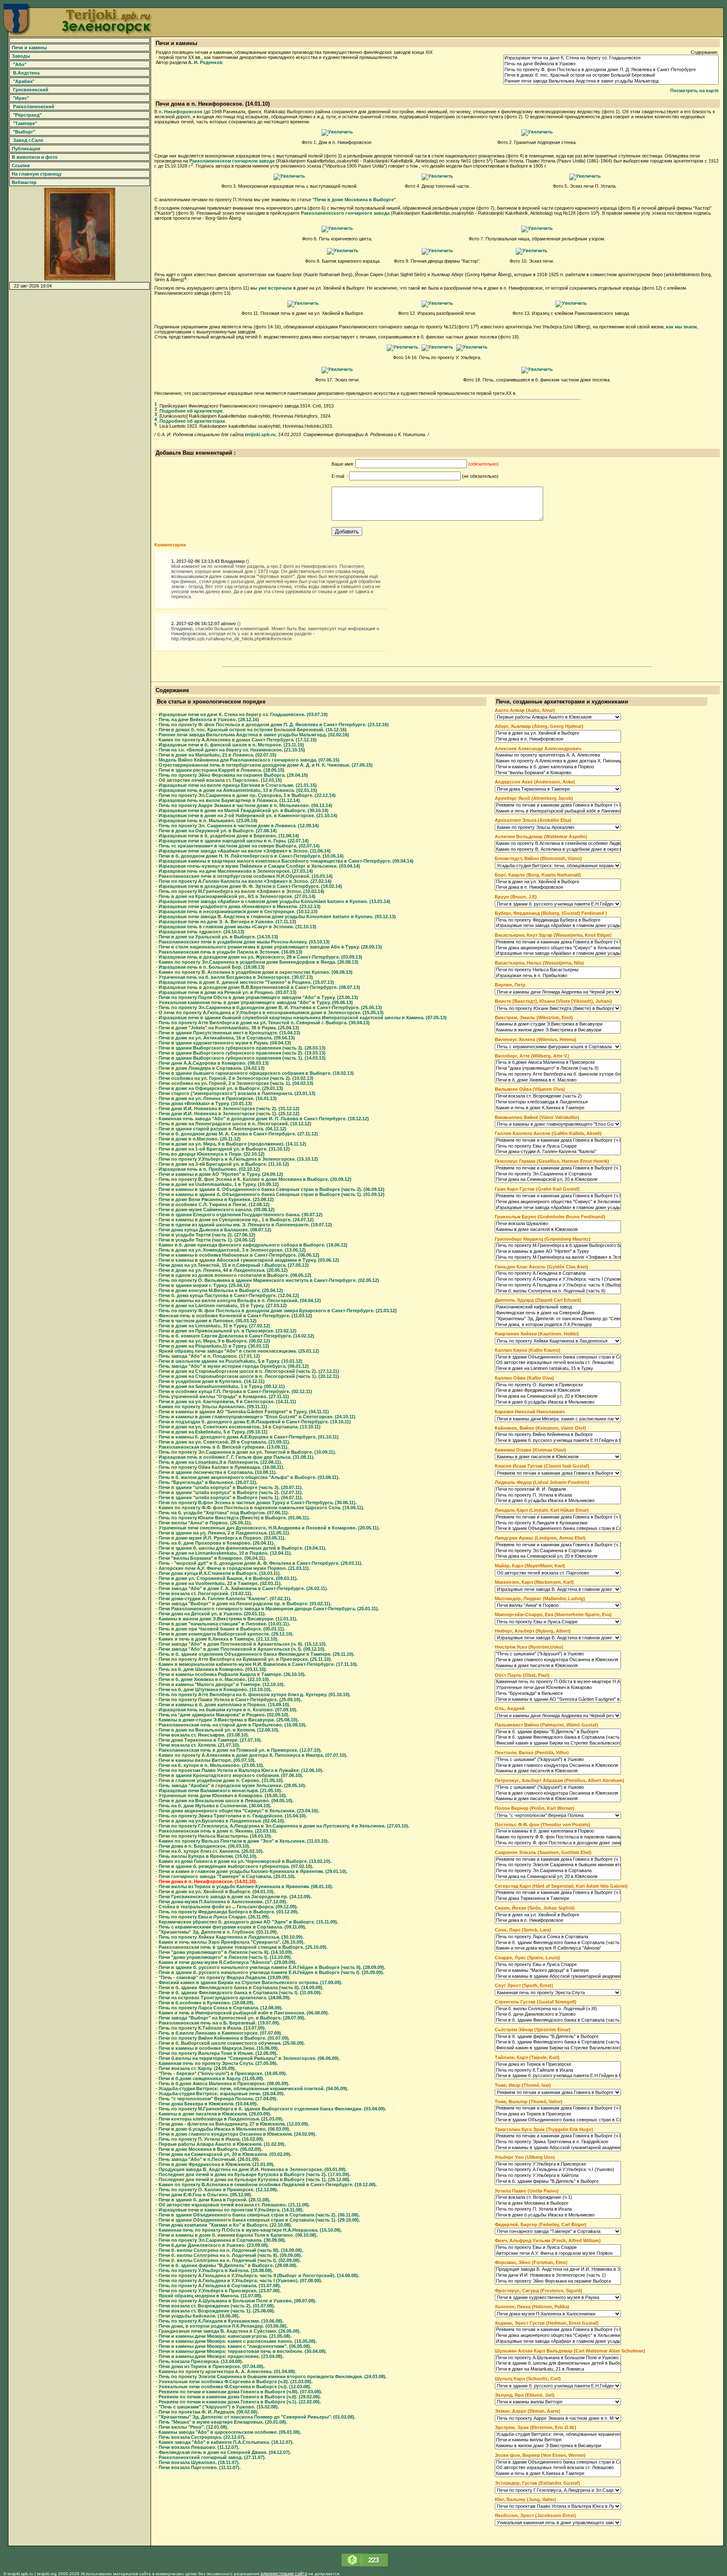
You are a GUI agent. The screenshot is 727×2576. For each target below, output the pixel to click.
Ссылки (20, 165)
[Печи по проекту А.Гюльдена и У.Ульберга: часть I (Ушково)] (558, 1279)
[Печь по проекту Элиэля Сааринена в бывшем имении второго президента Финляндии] (558, 1865)
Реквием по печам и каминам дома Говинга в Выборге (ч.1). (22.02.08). (240, 2402)
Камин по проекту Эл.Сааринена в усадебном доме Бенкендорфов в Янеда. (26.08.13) (259, 962)
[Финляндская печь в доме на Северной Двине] (558, 1313)
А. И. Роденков (205, 62)
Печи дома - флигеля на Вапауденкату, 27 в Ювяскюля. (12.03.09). (234, 2124)
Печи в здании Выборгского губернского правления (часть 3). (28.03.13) (242, 1048)
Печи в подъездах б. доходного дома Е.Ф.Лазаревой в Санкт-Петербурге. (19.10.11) (255, 1422)
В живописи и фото (34, 157)
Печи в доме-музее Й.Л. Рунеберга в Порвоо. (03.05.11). (222, 1538)
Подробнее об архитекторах (192, 421)
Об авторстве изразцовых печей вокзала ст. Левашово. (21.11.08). (234, 2205)
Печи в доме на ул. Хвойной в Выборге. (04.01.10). (217, 1891)
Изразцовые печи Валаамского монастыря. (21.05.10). (220, 1790)
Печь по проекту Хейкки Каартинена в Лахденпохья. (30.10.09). (231, 1937)
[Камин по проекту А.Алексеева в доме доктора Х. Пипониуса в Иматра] (558, 761)
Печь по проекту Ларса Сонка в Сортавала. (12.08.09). (221, 2008)
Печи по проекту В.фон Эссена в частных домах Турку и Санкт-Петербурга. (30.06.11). (258, 1502)
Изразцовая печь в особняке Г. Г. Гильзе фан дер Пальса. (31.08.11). (237, 1457)
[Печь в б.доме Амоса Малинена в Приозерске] (558, 1063)
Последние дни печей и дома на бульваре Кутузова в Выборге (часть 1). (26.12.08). (255, 2179)
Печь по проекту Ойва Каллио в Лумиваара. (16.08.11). (222, 1467)
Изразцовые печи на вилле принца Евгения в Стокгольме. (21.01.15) (238, 785)
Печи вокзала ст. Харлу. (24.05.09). (197, 2068)
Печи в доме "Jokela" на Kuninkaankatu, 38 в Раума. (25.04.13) (229, 1028)
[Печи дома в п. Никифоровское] (337, 132)
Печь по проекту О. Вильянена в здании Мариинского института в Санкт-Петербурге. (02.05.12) (269, 1280)
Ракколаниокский (32, 107)
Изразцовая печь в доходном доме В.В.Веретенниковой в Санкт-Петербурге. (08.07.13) (259, 987)
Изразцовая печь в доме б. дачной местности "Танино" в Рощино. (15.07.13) (246, 982)
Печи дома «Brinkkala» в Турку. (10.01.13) (205, 1103)
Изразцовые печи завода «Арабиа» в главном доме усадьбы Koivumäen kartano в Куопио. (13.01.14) (275, 901)
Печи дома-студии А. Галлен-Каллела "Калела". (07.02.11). (225, 1598)
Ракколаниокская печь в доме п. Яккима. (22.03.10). (218, 1831)
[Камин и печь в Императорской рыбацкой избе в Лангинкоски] (558, 811)
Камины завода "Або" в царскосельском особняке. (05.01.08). (230, 2432)
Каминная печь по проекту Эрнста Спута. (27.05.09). (218, 2063)
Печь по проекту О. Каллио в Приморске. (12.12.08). (218, 2190)
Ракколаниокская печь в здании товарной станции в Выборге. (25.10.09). (243, 1947)
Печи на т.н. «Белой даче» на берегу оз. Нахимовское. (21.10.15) (232, 750)
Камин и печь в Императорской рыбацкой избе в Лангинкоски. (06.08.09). (244, 2013)
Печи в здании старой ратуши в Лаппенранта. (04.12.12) (223, 1129)
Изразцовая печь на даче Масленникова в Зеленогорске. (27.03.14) (236, 871)
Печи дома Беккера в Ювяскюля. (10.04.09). (208, 2104)
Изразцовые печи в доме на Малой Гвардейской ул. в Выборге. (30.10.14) (244, 810)
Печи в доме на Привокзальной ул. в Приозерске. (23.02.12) (228, 1331)
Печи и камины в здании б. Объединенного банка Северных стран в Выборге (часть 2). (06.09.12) (272, 1189)
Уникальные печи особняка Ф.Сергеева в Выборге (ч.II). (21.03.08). (236, 2382)
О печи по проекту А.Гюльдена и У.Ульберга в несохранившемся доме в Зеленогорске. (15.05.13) (271, 1012)
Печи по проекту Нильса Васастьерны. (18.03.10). (215, 1836)
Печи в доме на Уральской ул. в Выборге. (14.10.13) (218, 937)
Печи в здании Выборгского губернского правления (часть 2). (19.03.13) (242, 1053)
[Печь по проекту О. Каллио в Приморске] (558, 1385)
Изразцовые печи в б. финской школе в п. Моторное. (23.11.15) (231, 745)
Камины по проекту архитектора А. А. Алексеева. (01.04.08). (227, 2371)
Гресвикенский (29, 90)
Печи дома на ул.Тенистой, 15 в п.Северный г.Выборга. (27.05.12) (234, 1265)
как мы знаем (681, 327)
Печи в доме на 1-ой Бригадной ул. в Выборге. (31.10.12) (224, 1149)
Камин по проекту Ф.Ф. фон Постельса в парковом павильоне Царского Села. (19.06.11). (261, 1508)
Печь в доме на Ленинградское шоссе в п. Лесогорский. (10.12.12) (235, 1124)
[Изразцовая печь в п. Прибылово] (558, 976)
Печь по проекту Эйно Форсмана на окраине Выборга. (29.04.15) (233, 775)
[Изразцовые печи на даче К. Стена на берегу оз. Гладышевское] (611, 58)
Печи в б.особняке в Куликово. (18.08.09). (207, 2003)
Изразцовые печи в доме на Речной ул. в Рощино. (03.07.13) (228, 992)
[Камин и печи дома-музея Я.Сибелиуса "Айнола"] (558, 1948)
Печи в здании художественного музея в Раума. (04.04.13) (225, 1043)
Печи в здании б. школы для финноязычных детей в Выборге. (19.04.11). (243, 1548)
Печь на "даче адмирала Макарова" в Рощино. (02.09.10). (224, 1715)
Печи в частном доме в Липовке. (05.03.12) (208, 1321)
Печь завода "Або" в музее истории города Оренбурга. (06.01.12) (234, 1366)
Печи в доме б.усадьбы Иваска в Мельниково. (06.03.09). (224, 2129)
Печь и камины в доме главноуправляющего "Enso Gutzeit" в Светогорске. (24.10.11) (257, 1417)
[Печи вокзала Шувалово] (558, 1224)
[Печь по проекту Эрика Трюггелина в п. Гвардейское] (558, 2142)
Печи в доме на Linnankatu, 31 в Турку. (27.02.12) (214, 1326)
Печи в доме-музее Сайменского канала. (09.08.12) (217, 1209)
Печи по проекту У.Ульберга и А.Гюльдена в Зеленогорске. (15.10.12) (238, 1159)
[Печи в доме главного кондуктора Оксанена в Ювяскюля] (558, 1660)
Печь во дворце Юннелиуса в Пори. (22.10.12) (212, 1154)
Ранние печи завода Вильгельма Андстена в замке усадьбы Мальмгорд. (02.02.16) (254, 735)
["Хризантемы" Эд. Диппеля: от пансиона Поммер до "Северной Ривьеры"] (558, 1319)
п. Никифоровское (180, 112)
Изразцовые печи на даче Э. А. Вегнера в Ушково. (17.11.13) (227, 922)
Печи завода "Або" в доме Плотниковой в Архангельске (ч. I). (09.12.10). (242, 1649)
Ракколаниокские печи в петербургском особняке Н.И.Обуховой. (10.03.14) (246, 876)
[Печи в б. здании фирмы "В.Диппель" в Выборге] (558, 1732)
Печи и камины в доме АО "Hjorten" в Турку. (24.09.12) (221, 1174)
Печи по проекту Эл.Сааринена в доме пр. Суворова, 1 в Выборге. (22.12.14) (247, 795)
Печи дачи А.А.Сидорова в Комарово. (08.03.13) (214, 1063)
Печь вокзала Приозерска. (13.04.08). (201, 2361)
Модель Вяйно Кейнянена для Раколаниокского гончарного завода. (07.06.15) (249, 760)
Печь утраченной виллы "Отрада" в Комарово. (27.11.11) (224, 1396)
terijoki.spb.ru (260, 434)
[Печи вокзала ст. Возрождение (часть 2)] (558, 1096)
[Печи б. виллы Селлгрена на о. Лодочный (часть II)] (558, 1291)
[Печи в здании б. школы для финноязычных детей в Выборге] (558, 2363)
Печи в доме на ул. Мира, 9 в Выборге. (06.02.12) (214, 1341)
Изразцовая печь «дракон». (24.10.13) (202, 932)
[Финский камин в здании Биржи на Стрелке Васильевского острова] (558, 1743)
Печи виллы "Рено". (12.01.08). (194, 2427)
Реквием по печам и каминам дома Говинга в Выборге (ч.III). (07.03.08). (240, 2392)
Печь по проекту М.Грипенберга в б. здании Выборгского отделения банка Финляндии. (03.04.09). (272, 2109)
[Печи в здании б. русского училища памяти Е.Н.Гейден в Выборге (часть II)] (558, 1441)
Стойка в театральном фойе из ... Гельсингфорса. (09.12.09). (228, 1907)
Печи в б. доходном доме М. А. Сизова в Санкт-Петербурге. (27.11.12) (238, 1134)
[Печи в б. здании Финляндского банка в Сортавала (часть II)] (558, 1737)
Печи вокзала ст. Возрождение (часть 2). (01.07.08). (217, 2306)
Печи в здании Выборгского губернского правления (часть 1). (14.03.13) (242, 1058)
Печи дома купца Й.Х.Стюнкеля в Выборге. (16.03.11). (220, 1573)
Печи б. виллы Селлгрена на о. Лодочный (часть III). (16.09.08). (231, 2250)
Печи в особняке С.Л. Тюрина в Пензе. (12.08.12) (214, 1204)
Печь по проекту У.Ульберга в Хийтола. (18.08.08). (216, 2270)
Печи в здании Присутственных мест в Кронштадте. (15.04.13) (230, 1033)
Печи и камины (29, 48)
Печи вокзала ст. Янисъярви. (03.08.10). (204, 1735)
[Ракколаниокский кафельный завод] (558, 1307)
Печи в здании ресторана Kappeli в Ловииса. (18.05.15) (222, 770)
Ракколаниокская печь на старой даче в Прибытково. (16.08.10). (233, 1725)
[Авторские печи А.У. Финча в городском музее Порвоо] (558, 2254)
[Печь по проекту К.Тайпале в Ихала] (558, 2070)
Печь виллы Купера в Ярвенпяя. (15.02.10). (208, 1856)
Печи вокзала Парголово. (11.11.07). (200, 2467)
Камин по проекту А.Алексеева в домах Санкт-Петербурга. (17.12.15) (238, 740)
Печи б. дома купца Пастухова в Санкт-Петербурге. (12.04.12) (229, 1295)
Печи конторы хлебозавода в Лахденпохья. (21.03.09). (221, 2119)
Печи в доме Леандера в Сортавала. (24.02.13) (212, 1068)
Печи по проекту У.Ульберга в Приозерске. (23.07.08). (220, 2291)
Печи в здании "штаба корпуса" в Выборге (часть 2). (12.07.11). (231, 1492)
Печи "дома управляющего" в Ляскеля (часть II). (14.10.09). (226, 1952)
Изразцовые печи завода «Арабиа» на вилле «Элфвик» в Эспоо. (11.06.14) (245, 851)
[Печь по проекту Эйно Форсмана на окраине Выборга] (558, 2281)
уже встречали (275, 288)
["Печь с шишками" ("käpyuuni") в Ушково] (558, 1654)
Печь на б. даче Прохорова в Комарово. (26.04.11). (217, 1543)
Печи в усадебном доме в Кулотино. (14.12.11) (212, 1381)
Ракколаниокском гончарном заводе (232, 161)
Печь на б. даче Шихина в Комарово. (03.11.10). (213, 1669)
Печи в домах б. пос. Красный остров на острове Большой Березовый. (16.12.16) (253, 730)
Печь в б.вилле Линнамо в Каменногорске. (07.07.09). (220, 2033)
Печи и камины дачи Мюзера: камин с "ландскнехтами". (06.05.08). (235, 2346)
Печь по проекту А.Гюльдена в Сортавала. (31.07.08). (220, 2286)
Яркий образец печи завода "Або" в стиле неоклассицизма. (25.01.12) (239, 1351)
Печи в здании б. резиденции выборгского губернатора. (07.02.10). (236, 1866)
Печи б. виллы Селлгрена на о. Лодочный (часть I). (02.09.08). (230, 2260)
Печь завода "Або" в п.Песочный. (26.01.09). (209, 2159)
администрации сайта (284, 2573)
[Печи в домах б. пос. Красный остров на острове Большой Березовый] (611, 75)
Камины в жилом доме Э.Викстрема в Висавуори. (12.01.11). (228, 1619)
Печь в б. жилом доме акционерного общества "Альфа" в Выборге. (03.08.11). (249, 1477)
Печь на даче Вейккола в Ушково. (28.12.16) (209, 719)
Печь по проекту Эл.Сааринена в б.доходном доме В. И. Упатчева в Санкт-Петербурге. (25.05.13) (270, 1007)
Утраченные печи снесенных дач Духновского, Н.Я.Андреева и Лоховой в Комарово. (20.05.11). (269, 1528)
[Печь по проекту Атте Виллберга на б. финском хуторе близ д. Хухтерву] (558, 1074)
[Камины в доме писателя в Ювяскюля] (558, 1230)
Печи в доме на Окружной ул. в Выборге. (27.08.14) (218, 831)
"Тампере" (24, 123)
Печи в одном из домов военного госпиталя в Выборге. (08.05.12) (235, 1275)
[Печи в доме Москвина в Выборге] (558, 2203)
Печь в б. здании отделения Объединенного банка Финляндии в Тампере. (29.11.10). (257, 1654)
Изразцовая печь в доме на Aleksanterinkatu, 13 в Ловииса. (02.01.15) (238, 790)
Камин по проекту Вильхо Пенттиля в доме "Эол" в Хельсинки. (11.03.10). (244, 1841)
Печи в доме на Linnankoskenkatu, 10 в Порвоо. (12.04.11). (225, 1553)
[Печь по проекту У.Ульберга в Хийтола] (558, 2176)
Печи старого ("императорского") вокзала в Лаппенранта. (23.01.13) (237, 1093)
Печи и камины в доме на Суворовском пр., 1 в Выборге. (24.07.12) (236, 1220)
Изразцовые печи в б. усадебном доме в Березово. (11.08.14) (229, 836)
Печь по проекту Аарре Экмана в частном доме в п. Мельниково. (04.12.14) (245, 805)
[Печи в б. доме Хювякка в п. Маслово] (558, 1080)
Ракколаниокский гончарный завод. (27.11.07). (212, 2457)
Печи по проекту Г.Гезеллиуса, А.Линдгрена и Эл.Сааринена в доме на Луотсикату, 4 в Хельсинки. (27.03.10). (284, 1826)
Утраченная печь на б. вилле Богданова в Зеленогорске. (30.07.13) (236, 977)
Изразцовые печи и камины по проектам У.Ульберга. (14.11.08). (231, 2210)
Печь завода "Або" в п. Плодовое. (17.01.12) (209, 1356)
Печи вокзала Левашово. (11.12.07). (199, 2447)
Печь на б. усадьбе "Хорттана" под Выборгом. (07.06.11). (224, 1513)
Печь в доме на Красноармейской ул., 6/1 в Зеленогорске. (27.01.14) (237, 896)
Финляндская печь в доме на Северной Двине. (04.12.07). (225, 2452)
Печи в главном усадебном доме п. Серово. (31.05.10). (221, 1780)
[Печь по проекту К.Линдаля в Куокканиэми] (558, 1523)
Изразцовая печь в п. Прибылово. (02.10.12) (209, 1169)
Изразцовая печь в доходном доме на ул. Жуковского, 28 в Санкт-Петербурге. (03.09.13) (260, 957)
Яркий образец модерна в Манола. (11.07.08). (211, 2296)
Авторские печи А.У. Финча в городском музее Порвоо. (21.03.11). (234, 1568)
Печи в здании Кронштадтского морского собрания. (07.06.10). (231, 1775)
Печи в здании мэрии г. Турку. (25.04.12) (204, 1285)
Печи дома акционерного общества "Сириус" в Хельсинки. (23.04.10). (239, 1811)
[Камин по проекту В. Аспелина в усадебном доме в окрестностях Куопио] (558, 850)
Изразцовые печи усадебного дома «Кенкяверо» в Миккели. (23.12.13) (240, 906)
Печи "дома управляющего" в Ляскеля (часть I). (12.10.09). (225, 1957)
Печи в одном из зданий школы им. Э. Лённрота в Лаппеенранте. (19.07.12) (245, 1225)
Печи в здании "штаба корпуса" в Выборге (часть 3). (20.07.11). (231, 1487)
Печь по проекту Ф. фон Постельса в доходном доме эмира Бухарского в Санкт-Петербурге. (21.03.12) (278, 1311)
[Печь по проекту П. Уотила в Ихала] (558, 1495)
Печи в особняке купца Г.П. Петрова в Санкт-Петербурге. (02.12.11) (235, 1391)
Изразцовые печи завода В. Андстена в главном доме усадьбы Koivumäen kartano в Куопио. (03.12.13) (277, 916)
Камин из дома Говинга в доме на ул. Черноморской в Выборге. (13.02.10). (245, 1861)
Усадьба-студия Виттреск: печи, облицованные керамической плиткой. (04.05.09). (253, 2089)
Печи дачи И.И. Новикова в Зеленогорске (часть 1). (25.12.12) (229, 1114)
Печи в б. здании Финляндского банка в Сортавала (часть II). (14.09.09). (241, 1987)
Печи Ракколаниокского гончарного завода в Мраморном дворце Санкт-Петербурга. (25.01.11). (269, 1609)
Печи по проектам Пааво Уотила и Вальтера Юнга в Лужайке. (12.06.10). (241, 1770)
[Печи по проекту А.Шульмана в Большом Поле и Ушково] (558, 2358)
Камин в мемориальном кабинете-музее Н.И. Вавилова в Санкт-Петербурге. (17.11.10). (258, 1664)
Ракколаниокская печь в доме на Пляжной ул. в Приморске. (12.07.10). (240, 1750)
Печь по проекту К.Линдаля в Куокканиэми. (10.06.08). (221, 2321)
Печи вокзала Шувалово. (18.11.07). (199, 2462)
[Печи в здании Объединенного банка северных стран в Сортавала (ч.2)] (558, 1357)
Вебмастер (24, 182)
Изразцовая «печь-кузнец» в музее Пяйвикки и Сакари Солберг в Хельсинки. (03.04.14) (259, 866)
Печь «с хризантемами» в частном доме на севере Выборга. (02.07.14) (239, 846)
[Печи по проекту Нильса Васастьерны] (558, 970)
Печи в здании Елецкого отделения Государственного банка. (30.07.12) (241, 1215)
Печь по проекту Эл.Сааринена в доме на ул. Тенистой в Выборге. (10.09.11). (247, 1452)
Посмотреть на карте (694, 91)
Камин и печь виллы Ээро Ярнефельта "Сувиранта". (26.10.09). (232, 1942)
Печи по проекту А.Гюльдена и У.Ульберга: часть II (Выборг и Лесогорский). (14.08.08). (259, 2275)
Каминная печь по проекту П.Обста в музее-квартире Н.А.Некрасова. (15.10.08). (250, 2230)
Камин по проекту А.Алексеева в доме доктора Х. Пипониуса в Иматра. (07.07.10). (253, 1755)
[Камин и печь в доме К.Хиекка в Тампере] (558, 1108)
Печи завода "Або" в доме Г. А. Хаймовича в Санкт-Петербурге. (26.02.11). (243, 1588)
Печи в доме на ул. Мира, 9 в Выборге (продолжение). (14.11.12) (232, 1144)
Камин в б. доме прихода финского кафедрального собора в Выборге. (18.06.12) (253, 1245)
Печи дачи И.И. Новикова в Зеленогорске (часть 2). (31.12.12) (229, 1108)
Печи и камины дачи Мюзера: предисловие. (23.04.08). (221, 2356)
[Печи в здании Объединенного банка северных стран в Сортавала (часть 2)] (558, 2120)
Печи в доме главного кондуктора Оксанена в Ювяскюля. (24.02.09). (237, 2134)
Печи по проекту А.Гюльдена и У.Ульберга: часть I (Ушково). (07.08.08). (240, 2280)
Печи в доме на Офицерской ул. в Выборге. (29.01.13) (221, 1088)
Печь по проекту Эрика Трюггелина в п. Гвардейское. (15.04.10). (233, 1816)
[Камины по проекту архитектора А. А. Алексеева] (558, 755)
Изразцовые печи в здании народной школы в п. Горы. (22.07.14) (234, 841)
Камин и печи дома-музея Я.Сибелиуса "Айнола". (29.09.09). (228, 1962)
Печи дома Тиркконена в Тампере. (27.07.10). (210, 1740)
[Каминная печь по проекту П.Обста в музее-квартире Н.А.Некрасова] (558, 1682)
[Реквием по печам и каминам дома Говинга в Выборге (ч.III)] (558, 805)
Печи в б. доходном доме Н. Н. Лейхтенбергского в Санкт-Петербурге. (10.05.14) (251, 856)
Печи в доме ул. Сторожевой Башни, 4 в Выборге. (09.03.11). (228, 1578)
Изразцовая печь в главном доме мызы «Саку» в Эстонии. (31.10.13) (237, 927)
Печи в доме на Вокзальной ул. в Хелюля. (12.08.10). (219, 1730)
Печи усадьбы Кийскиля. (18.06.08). (199, 2316)
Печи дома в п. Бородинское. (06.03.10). (204, 1846)
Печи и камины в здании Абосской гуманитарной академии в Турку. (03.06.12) (249, 1260)
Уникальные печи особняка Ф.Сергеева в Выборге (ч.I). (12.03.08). (235, 2387)
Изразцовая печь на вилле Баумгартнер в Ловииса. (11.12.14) (229, 800)
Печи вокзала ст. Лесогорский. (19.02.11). (206, 1593)
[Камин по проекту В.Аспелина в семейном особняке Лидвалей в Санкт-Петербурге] (558, 844)
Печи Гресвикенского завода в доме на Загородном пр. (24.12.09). (235, 1897)
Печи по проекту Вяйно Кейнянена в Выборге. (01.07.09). (224, 2038)
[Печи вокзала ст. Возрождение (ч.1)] (558, 2198)
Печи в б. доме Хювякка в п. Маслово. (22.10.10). (214, 1679)
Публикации (25, 149)
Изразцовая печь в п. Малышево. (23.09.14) (208, 820)
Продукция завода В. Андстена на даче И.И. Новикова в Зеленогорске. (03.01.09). (253, 2169)
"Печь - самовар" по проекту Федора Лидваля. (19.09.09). (224, 1977)
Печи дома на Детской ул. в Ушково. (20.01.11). (212, 1614)
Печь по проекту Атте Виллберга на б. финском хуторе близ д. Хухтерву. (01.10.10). (255, 1694)
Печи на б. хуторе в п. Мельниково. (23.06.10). (211, 1765)
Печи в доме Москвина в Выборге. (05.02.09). (211, 2149)
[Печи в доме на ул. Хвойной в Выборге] (558, 733)
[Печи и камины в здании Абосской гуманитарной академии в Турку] (558, 1977)
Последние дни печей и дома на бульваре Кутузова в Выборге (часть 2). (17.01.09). (255, 2174)
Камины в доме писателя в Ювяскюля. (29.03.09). (215, 2114)
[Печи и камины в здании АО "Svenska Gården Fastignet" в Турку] (558, 1700)
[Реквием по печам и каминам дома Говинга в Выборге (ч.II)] (558, 1140)
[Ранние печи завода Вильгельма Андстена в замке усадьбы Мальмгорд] (611, 81)
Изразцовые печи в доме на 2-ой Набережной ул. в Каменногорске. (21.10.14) (248, 815)
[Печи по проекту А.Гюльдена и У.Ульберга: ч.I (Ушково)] (558, 2170)
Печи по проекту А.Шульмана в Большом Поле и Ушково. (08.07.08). (237, 2301)
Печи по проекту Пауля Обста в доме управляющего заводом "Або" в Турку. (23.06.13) (258, 997)
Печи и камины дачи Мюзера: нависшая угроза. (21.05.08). (225, 2336)
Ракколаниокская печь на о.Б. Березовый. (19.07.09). (219, 2023)
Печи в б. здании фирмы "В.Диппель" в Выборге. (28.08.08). (228, 2265)
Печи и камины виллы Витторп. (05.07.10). (207, 1760)
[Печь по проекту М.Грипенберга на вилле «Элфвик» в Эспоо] (558, 1257)
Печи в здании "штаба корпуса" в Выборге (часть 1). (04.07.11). (231, 1497)
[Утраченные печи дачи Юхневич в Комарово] (558, 1688)
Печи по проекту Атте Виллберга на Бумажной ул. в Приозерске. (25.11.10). (245, 1659)
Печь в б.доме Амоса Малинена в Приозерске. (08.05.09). (224, 2083)
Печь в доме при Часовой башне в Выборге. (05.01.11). (222, 1629)
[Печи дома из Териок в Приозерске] (558, 2065)
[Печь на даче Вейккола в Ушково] (611, 64)
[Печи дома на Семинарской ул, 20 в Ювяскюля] (558, 1180)
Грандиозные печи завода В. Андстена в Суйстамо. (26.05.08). (230, 2331)
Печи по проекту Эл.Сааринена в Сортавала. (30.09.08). (222, 2240)
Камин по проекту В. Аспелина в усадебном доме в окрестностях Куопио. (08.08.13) (256, 972)
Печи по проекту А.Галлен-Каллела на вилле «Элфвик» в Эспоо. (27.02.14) (245, 881)
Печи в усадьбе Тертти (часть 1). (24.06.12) (207, 1240)
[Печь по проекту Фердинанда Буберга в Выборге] (558, 920)
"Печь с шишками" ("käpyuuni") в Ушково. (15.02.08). (219, 2407)
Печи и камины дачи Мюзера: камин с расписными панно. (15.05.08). (238, 2341)
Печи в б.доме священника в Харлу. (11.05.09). (211, 2078)
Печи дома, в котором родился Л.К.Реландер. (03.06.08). (223, 2326)
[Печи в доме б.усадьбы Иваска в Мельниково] (558, 1402)
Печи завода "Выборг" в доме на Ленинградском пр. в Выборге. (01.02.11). (245, 1604)
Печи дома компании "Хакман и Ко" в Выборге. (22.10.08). (225, 2225)
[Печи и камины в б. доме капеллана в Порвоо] (558, 767)
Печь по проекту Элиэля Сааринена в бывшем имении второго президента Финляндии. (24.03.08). (273, 2376)
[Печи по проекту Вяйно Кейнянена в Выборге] (558, 1435)
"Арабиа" (23, 81)
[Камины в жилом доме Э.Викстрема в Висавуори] (558, 1030)
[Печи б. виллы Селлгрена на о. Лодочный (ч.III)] (558, 2009)
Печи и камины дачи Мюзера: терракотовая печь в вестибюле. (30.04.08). (243, 2351)
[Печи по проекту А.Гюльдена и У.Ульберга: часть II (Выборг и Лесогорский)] (558, 1285)
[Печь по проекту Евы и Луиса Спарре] (558, 1146)
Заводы (20, 56)
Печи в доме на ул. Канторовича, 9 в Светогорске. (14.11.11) (227, 1401)
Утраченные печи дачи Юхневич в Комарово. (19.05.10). (223, 1795)
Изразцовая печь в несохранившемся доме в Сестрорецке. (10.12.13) (238, 911)
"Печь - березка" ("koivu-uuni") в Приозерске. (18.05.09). (223, 2073)
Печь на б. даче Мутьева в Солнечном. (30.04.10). (215, 1806)
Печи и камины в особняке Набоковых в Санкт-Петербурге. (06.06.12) (239, 1255)
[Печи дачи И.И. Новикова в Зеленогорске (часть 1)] (558, 2275)
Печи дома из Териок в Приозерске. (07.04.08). (212, 2366)
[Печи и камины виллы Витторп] (558, 2440)
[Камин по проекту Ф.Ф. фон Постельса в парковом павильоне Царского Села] (558, 1837)
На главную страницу (36, 174)
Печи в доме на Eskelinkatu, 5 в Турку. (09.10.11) (213, 1432)
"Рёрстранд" (26, 115)
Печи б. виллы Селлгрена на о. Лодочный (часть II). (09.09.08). (230, 2255)
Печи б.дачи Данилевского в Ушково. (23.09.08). (214, 2245)
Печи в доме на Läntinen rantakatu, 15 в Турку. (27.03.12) (223, 1305)
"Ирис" (20, 98)
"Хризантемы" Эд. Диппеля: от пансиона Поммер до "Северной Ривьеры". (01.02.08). (257, 2417)
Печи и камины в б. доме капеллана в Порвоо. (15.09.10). (224, 1705)
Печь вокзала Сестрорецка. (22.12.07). (202, 2437)
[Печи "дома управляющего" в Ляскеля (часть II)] (558, 1068)
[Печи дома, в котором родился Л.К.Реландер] (558, 1325)
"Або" (19, 64)
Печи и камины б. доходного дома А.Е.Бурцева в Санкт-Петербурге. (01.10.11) (249, 1437)
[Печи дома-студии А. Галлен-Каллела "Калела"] (558, 1152)
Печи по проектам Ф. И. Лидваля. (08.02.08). (209, 2412)
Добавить (347, 531)
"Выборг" (23, 132)
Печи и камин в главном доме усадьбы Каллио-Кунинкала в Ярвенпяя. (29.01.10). (253, 1871)
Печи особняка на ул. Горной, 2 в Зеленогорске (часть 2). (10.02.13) (236, 1078)
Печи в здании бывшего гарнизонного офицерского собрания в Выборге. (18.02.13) (256, 1073)
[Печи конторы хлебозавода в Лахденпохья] (558, 1102)
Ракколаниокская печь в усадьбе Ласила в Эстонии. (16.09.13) (231, 952)
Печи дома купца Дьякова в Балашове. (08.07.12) (215, 1230)
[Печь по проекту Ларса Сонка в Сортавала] (558, 1937)
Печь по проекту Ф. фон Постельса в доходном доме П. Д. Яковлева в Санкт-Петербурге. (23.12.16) (274, 725)
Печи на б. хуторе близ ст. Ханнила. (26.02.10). (211, 1851)
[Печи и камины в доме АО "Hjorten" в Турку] (558, 1252)
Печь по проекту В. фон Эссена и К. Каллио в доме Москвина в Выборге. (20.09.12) (255, 1179)
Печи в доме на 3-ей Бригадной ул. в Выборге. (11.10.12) (224, 1164)
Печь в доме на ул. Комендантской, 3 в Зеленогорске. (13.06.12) (232, 1250)
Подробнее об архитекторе (191, 411)
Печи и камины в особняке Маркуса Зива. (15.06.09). (219, 2048)
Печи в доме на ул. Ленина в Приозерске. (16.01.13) (218, 1098)
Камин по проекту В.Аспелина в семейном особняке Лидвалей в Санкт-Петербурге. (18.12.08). (268, 2184)
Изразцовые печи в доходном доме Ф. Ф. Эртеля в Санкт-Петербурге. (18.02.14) (250, 886)
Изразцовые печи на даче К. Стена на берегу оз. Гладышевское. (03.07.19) (243, 714)
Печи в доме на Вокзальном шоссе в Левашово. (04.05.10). (226, 1801)
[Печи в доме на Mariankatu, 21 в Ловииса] (558, 2369)
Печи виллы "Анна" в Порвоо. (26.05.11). (205, 1523)
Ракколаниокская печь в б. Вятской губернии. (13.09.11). (224, 1447)
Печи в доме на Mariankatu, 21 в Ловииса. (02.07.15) (218, 755)
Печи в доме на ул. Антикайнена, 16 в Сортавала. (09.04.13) (227, 1038)
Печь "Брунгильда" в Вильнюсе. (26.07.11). (208, 1482)
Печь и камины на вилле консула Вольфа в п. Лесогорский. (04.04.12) (240, 1300)
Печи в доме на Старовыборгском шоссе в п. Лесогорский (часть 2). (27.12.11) (249, 1371)
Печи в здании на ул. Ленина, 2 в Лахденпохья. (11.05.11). (224, 1533)
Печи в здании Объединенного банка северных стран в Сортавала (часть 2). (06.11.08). (259, 2215)
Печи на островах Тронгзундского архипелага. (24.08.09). (225, 1998)
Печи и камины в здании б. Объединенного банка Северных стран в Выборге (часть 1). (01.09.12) (272, 1194)
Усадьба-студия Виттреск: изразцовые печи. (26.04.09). (222, 2094)
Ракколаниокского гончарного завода (345, 213)
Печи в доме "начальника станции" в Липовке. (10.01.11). (224, 1624)
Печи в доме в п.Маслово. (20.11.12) (200, 1139)
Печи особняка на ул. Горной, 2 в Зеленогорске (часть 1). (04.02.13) (236, 1083)
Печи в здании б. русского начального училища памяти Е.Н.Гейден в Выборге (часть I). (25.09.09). (271, 1972)
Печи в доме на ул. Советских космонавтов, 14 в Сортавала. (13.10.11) (240, 1427)
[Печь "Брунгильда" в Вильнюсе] (558, 1694)
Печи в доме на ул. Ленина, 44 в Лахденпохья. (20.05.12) (223, 1270)
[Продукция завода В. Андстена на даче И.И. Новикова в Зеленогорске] (558, 2270)
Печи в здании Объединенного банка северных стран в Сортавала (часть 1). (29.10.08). (259, 2220)
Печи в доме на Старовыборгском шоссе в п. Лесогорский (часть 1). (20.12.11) (249, 1376)
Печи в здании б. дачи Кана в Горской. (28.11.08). (215, 2200)
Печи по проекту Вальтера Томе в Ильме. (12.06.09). (218, 2053)
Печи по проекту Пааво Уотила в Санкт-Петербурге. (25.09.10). (230, 1700)
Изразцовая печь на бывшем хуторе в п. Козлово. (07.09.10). (228, 1710)
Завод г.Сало (27, 140)
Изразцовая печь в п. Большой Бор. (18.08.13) (212, 967)
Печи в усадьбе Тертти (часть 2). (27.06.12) (207, 1235)
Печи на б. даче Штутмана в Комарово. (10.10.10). (215, 1689)
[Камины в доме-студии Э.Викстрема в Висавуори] (558, 1024)
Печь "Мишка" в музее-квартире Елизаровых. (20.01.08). (223, 2422)
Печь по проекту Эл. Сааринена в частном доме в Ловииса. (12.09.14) (239, 826)
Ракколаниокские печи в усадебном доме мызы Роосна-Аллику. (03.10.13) (244, 942)
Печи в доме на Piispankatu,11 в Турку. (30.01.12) (214, 1346)
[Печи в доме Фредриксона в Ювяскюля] (558, 1391)
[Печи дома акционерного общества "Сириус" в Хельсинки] (558, 948)
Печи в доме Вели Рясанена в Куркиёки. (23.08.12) (216, 1199)
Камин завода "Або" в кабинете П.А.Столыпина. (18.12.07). (226, 2442)
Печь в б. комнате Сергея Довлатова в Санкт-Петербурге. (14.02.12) (236, 1336)
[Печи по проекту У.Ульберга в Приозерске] (558, 2164)
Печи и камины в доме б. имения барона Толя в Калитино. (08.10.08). (238, 2235)
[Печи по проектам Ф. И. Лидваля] (558, 1489)
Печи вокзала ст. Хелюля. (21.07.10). (199, 1745)
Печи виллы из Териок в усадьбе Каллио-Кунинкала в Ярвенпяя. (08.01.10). (246, 1886)
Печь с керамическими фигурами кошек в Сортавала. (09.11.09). (232, 1927)
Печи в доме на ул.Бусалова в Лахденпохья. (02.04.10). (222, 1821)
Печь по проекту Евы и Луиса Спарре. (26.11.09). (214, 1917)
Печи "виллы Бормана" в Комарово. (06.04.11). (212, 1558)
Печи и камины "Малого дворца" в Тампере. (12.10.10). (222, 1684)
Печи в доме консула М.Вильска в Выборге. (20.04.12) (221, 1290)
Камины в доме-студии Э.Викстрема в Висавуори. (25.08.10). (229, 1720)
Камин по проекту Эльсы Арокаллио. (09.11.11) (213, 1407)
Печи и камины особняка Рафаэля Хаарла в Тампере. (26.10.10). (232, 1674)
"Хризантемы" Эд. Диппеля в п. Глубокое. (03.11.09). (218, 1932)
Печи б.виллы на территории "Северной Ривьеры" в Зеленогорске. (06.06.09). (249, 2058)
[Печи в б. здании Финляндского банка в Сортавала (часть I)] (558, 1943)
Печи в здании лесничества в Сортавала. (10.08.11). (218, 1472)
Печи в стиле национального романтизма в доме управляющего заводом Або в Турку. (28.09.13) (270, 947)
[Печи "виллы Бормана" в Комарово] (558, 773)
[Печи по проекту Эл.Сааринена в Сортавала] (558, 1174)
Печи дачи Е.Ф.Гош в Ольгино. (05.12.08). (206, 2195)
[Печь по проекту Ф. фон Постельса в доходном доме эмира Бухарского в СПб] (558, 1843)
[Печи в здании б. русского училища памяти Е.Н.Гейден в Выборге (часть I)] (558, 2076)
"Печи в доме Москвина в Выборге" (354, 200)
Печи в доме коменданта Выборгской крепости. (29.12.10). (226, 1634)
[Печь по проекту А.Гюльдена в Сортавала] (558, 1273)
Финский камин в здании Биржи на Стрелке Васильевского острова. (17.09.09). (251, 1982)
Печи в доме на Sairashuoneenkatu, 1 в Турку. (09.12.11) (222, 1386)
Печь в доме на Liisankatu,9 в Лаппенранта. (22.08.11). (220, 1462)
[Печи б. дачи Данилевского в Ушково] (558, 2014)
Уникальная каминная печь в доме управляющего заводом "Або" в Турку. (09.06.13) (256, 1002)
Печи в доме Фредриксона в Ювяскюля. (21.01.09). (217, 2164)
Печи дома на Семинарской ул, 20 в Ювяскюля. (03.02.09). (225, 2154)
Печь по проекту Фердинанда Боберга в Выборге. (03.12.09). (229, 1912)
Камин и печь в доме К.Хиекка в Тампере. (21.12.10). (219, 1639)
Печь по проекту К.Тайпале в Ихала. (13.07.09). (212, 2028)
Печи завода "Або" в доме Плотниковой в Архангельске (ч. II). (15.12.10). (243, 1644)
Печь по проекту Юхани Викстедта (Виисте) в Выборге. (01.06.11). (234, 1518)
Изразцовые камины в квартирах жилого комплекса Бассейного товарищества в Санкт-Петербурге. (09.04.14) (286, 861)
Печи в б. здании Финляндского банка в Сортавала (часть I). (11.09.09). (240, 1993)
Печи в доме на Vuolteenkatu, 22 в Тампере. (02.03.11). (220, 1583)
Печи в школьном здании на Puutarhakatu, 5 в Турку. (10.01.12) (231, 1361)
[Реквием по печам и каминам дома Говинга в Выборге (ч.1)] (558, 1168)
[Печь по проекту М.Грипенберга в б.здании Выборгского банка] (558, 1246)
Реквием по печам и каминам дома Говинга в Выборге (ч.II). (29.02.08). (240, 2397)
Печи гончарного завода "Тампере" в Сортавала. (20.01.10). (227, 1876)
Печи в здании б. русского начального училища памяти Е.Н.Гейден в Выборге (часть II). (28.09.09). (272, 1967)
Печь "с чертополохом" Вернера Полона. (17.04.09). (218, 2099)
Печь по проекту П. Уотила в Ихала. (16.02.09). (211, 2139)
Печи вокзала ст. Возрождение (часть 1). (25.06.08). (217, 2311)
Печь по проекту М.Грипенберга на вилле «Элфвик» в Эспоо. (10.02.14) (241, 891)
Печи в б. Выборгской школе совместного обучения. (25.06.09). (232, 2043)
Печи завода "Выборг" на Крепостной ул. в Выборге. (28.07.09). (232, 2018)
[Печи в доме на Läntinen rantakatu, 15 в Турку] (558, 1369)
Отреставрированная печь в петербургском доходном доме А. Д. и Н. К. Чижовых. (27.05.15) (266, 765)
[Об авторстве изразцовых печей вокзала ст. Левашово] (558, 1363)
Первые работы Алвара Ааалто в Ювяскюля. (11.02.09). (222, 2144)
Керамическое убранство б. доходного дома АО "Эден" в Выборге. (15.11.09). (248, 1922)
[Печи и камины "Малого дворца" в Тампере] (558, 1971)
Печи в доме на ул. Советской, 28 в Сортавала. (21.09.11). (224, 1442)
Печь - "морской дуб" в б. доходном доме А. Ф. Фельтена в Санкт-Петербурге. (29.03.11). (261, 1563)
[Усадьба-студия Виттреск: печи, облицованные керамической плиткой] (558, 2435)
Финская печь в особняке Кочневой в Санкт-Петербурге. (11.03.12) (235, 1316)
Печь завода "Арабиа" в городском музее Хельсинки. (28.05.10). (232, 1785)
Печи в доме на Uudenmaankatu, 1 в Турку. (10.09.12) (219, 1184)
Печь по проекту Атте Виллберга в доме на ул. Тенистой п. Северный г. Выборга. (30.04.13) (264, 1023)
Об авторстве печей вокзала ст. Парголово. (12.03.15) (220, 780)
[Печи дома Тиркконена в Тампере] (558, 1899)
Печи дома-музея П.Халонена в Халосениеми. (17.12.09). (223, 1902)
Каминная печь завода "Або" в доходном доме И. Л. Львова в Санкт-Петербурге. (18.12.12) (264, 1119)
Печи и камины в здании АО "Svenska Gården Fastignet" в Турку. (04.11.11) (244, 1412)
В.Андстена (25, 73)
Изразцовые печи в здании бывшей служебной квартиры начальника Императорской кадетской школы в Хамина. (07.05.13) (303, 1018)
